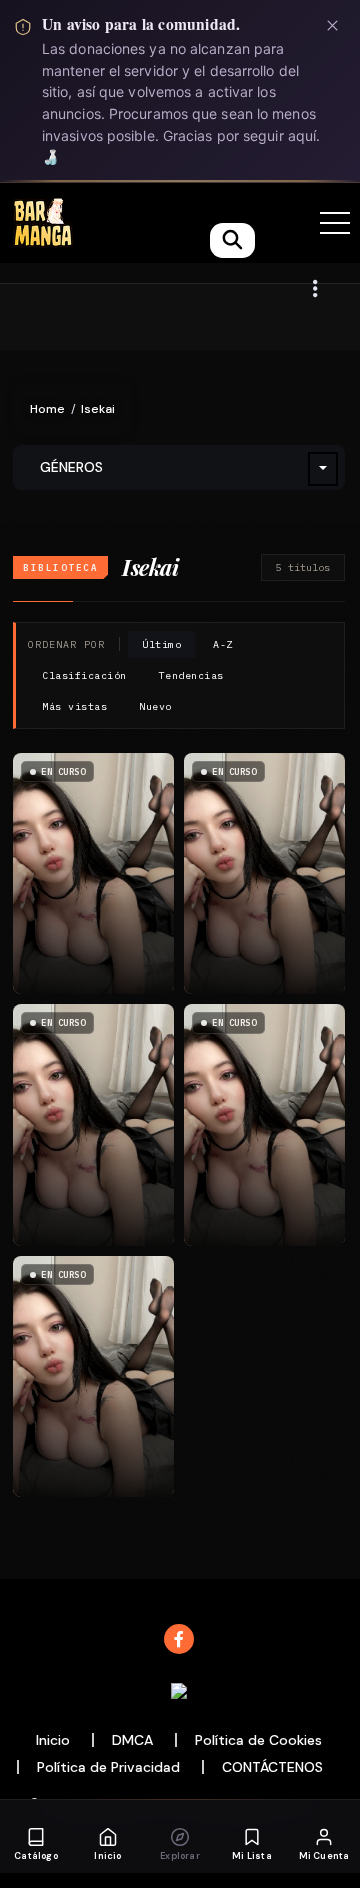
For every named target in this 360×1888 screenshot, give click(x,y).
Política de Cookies (258, 1740)
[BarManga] (43, 222)
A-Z (223, 644)
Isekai (98, 409)
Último (161, 644)
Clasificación (84, 675)
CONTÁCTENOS (272, 1767)
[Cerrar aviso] (332, 25)
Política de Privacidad (108, 1767)
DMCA (132, 1740)
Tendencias (191, 675)
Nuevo (155, 706)
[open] (335, 223)
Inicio (53, 1740)
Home (47, 409)
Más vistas (74, 706)
